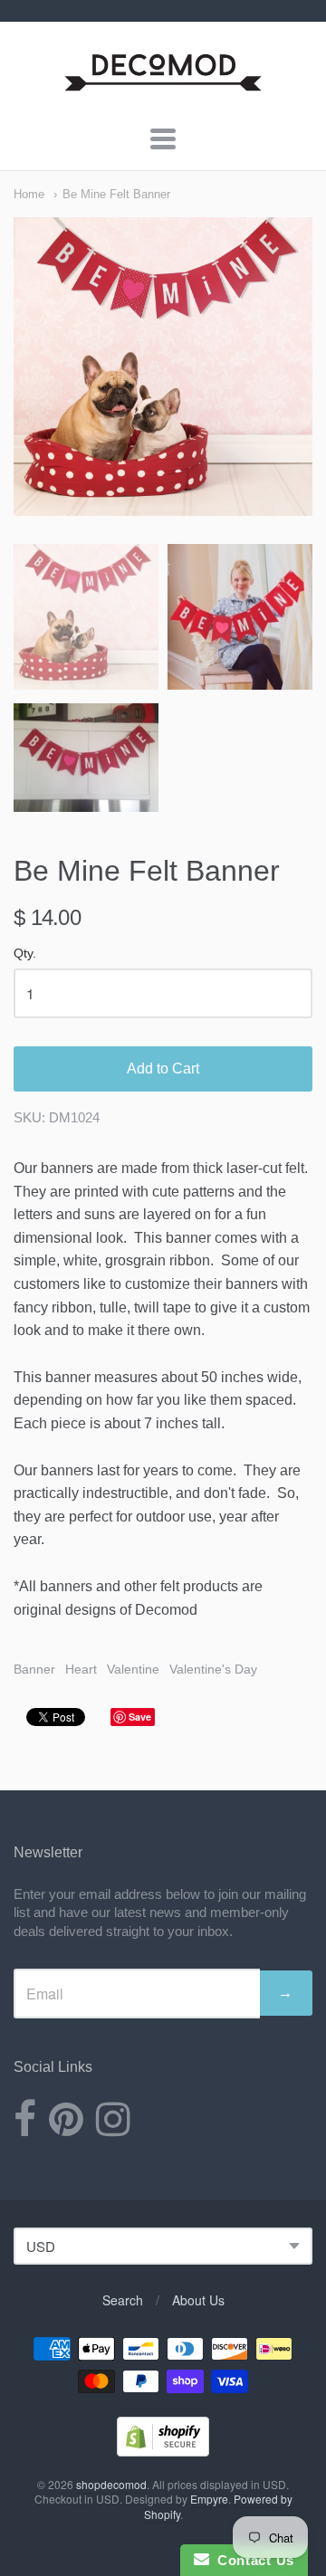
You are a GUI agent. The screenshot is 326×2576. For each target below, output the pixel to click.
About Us (198, 2300)
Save (140, 1717)
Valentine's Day (213, 1669)
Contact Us (252, 2560)
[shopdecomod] (163, 92)
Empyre (209, 2499)
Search (123, 2300)
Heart (81, 1669)
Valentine (133, 1669)
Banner (34, 1669)
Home (29, 194)
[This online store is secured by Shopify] (163, 2451)
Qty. (25, 954)
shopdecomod (111, 2484)
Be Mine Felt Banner (116, 194)
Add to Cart (163, 1069)
